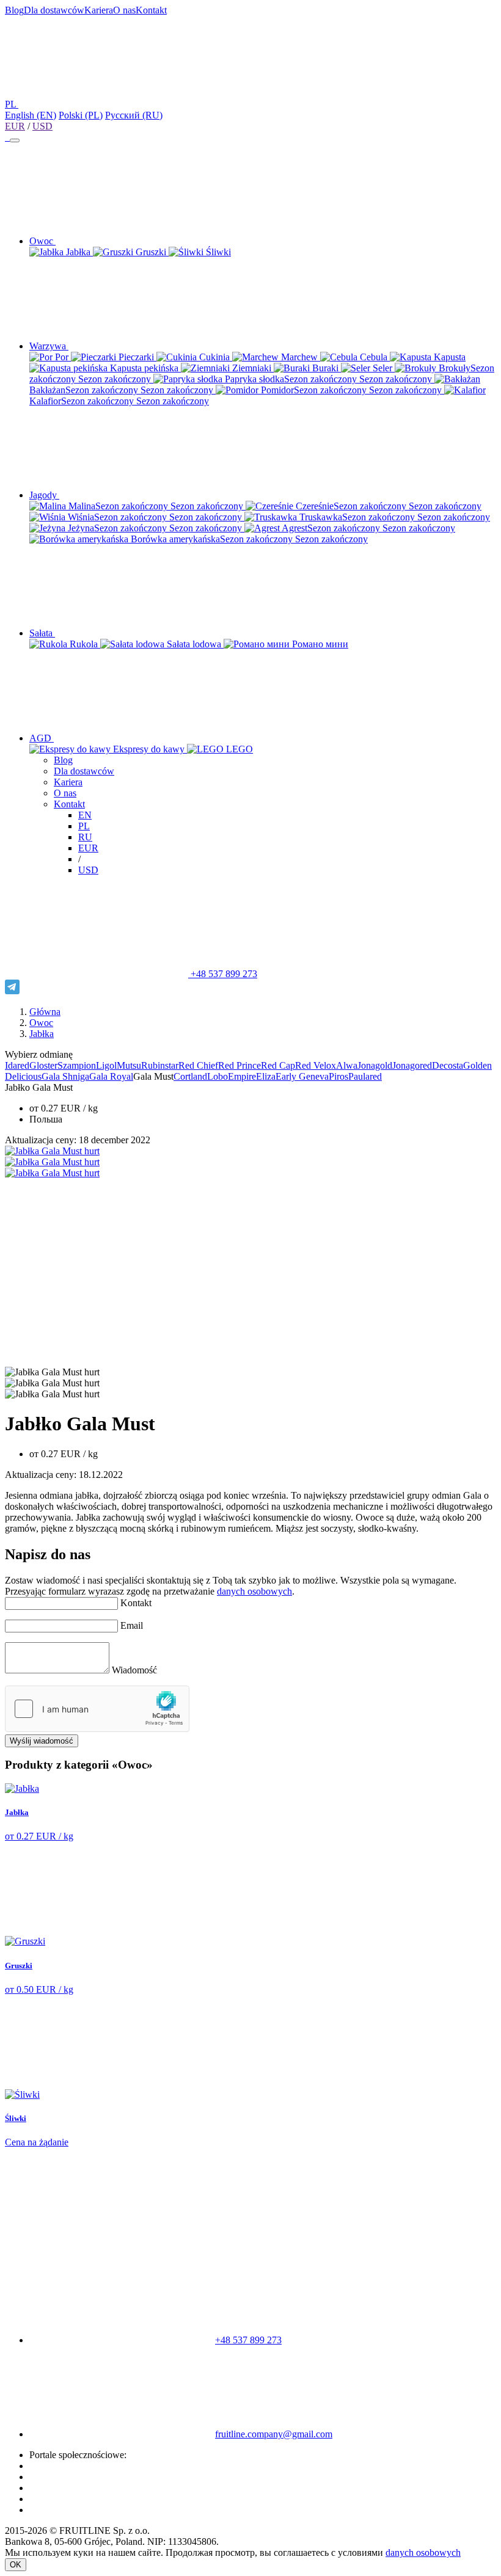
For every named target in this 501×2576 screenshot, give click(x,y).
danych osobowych (254, 1591)
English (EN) (31, 115)
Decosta (448, 1065)
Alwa (347, 1065)
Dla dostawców (54, 10)
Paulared (365, 1076)
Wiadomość (134, 1670)
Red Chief (198, 1065)
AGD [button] (42, 738)
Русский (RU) (134, 115)
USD (42, 126)
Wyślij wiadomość (42, 1741)
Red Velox (316, 1065)
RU (85, 837)
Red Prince (240, 1065)
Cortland (190, 1076)
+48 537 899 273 (223, 974)
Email (132, 1625)
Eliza (266, 1076)
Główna (45, 1012)
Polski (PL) (81, 115)
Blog (14, 10)
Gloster (43, 1065)
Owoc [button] (42, 241)
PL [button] (12, 104)
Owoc (41, 1023)
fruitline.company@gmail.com (274, 2434)
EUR (15, 126)
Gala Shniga (65, 1076)
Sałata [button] (42, 633)
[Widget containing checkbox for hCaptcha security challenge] (97, 1709)
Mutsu (129, 1065)
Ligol (106, 1065)
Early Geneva (302, 1076)
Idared (17, 1065)
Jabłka (42, 1034)
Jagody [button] (44, 495)
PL (84, 826)
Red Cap (278, 1065)
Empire (242, 1076)
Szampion (77, 1065)
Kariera (99, 10)
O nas (124, 10)
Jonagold (375, 1065)
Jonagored (412, 1065)
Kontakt (151, 10)
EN (85, 815)
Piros (338, 1076)
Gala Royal (111, 1076)
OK (16, 2565)
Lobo (218, 1076)
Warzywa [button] (49, 346)
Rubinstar (160, 1065)
